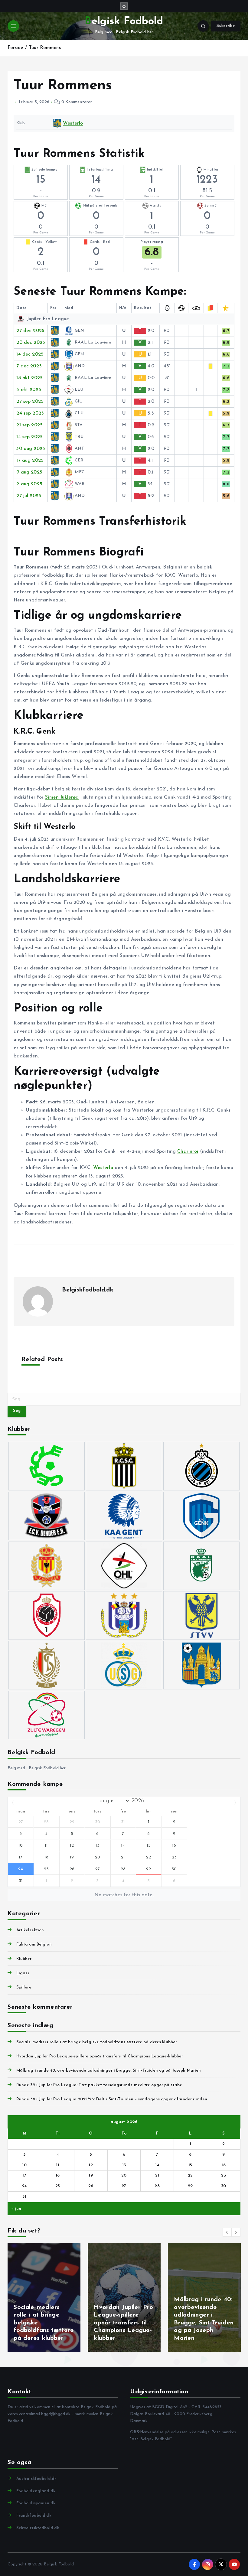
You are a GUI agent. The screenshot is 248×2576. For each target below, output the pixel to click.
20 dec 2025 (31, 343)
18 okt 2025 (29, 378)
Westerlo (73, 123)
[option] (44, 2298)
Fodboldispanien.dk (36, 2503)
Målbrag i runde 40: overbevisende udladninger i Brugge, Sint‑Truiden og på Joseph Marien (109, 2071)
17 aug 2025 (30, 461)
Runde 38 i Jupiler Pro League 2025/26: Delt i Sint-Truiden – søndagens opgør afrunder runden (112, 2099)
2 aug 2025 (29, 484)
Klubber (24, 1959)
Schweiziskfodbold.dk (38, 2528)
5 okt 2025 (29, 390)
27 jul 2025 (29, 496)
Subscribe (226, 26)
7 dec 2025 (29, 366)
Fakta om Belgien (34, 1944)
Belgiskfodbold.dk (88, 1290)
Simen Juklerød (62, 797)
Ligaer (23, 1973)
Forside (15, 48)
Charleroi (188, 1151)
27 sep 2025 (30, 402)
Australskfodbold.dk (36, 2479)
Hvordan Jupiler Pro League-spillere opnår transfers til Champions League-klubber (100, 2056)
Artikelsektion (30, 1930)
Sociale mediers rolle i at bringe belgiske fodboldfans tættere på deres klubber (97, 2042)
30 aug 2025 (31, 449)
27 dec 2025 (30, 331)
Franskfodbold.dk (34, 2516)
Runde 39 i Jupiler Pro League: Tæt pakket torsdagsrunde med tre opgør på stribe (99, 2085)
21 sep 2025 (29, 425)
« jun (16, 2209)
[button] (227, 2232)
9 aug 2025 (29, 472)
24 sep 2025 (30, 413)
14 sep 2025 (29, 437)
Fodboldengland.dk (36, 2491)
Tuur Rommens (45, 48)
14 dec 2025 (30, 354)
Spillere (24, 1987)
